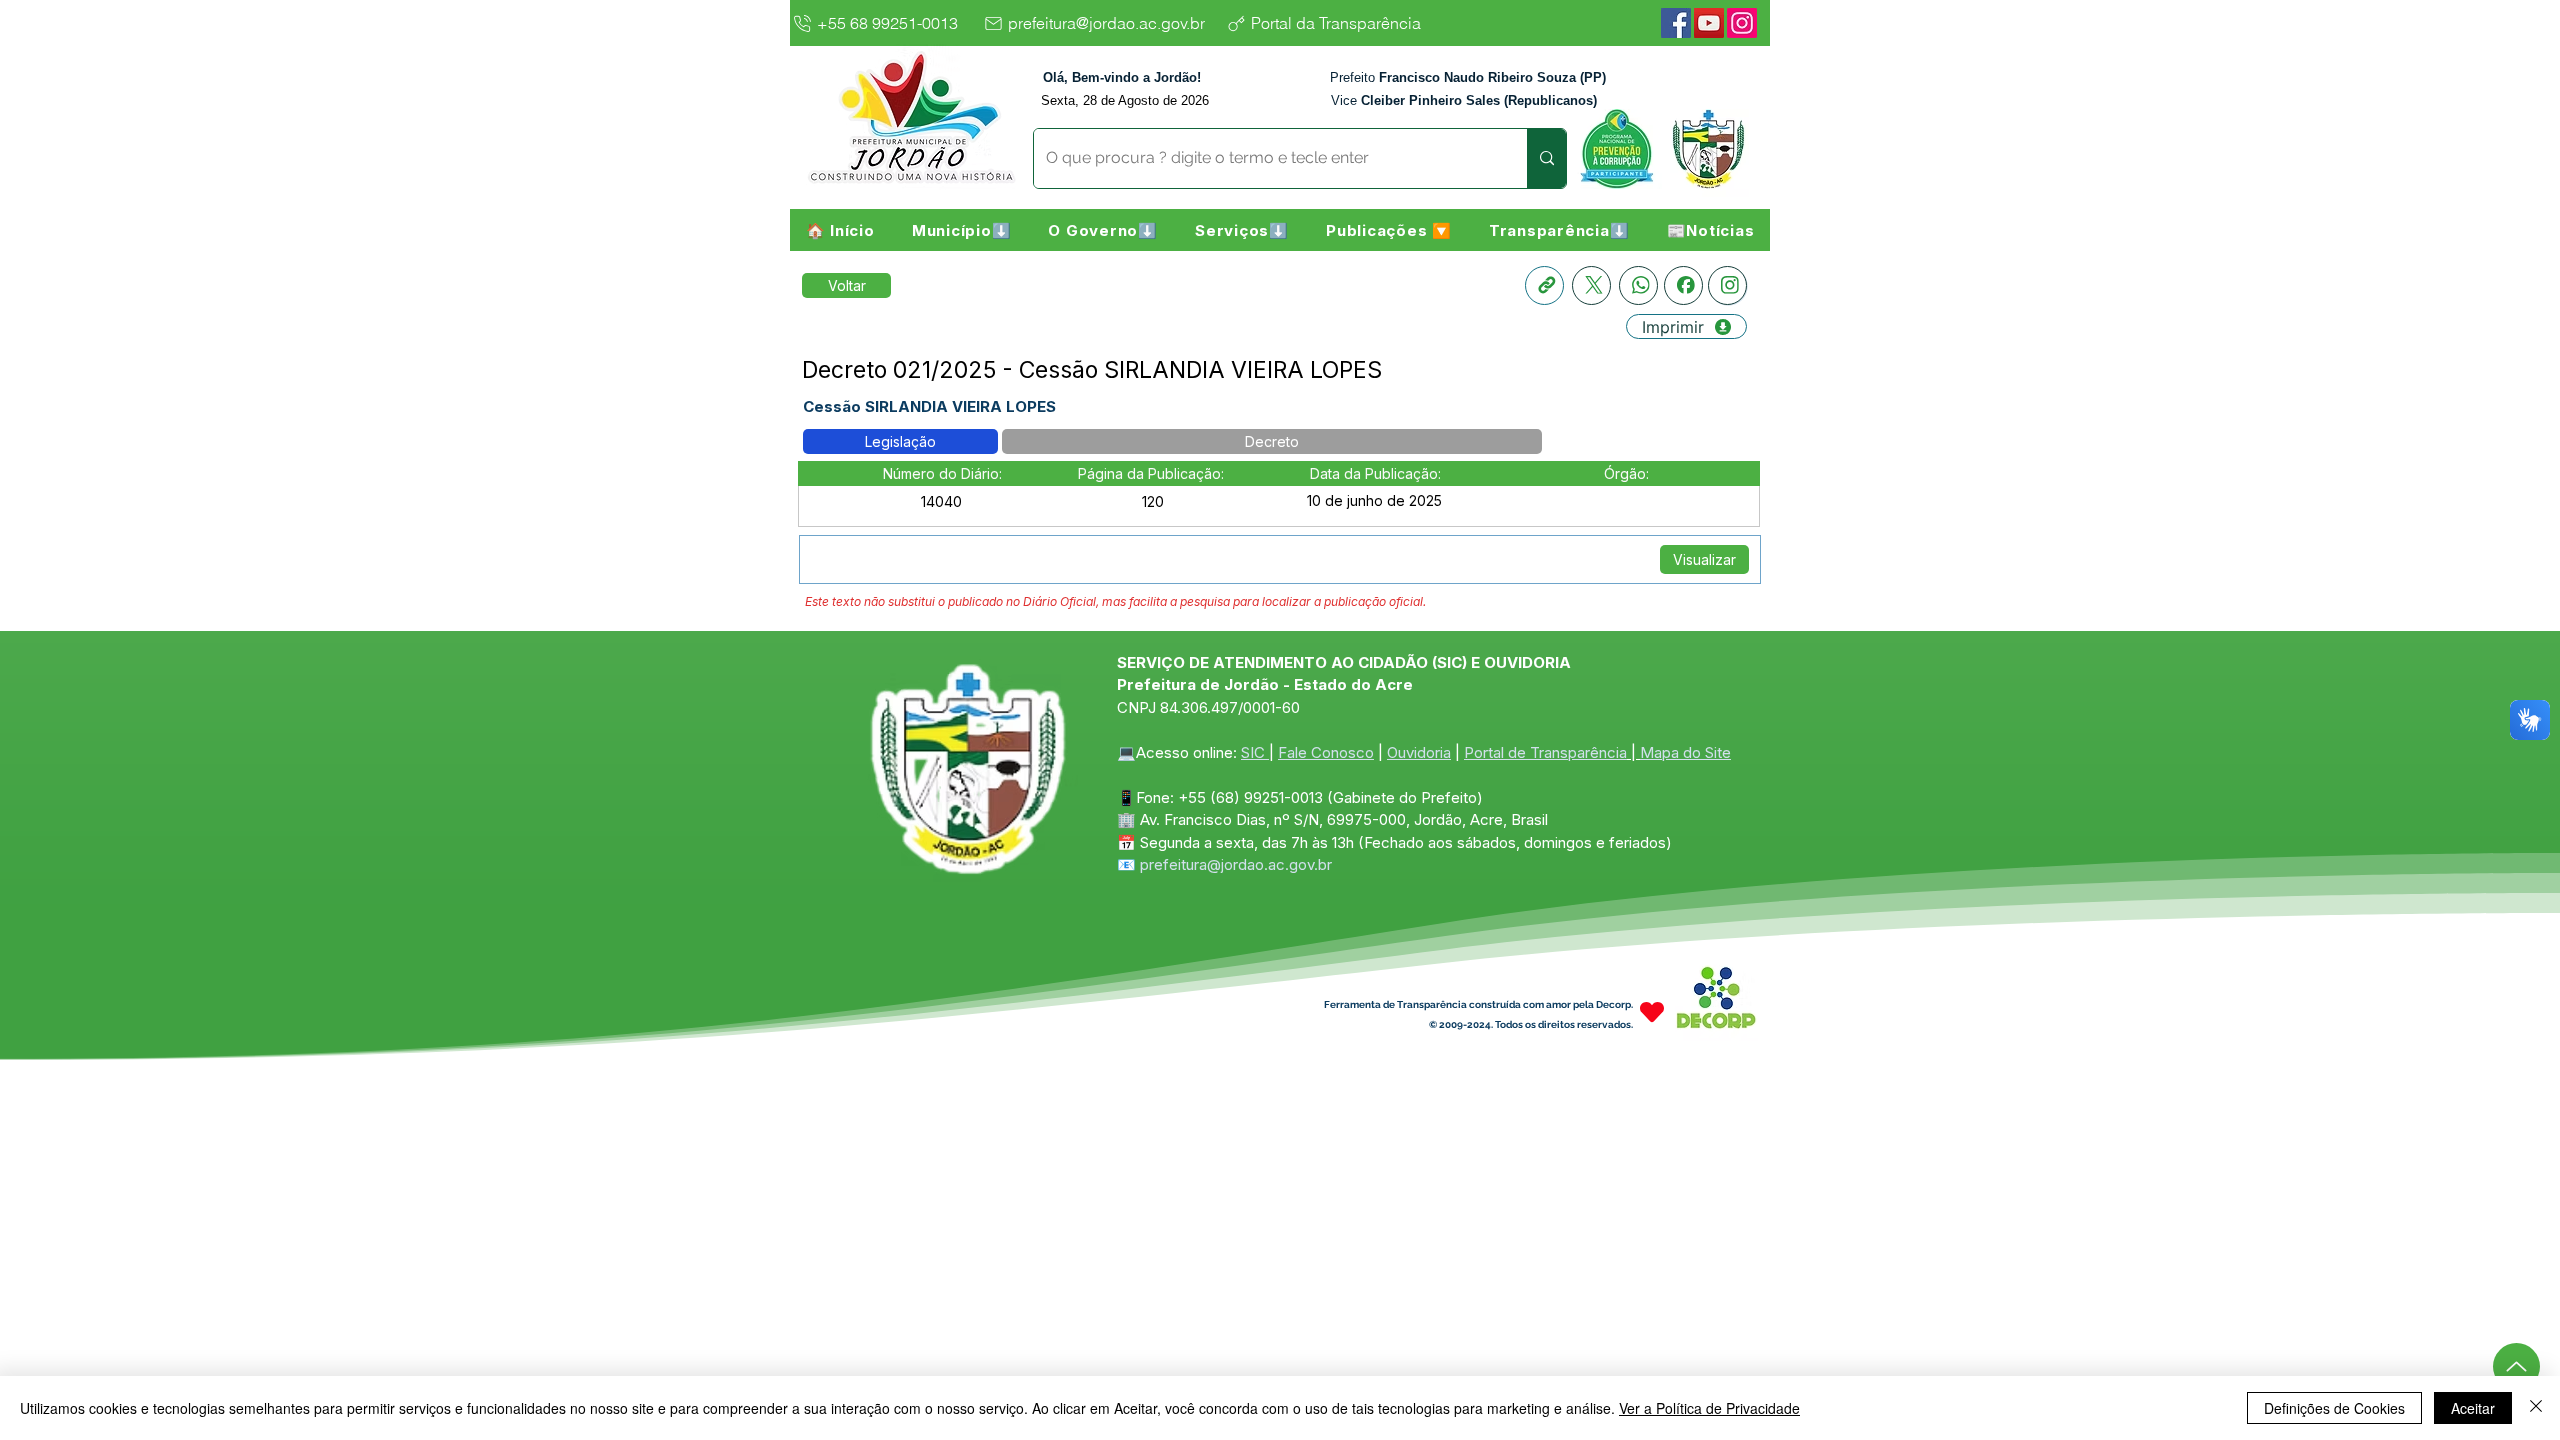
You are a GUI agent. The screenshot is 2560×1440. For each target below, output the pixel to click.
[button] (961, 230)
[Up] (2516, 1366)
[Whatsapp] (1638, 285)
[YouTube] (1709, 23)
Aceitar (2473, 1408)
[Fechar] (2536, 1408)
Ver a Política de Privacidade (1709, 1408)
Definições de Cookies (2334, 1408)
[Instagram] (1742, 23)
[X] (1591, 285)
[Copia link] (1544, 285)
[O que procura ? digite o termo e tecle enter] (1546, 158)
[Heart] (1652, 1011)
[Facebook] (1676, 23)
